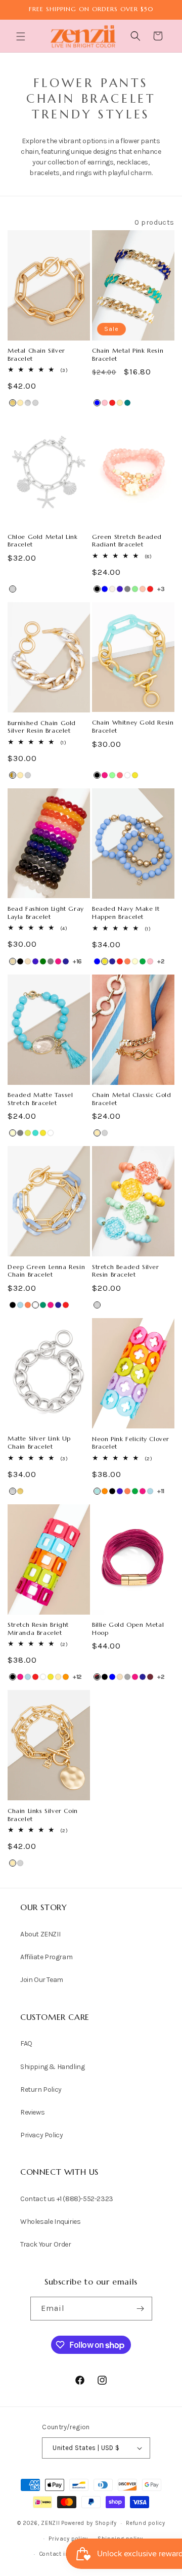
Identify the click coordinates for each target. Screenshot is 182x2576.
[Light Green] (135, 589)
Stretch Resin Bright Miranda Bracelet (38, 1629)
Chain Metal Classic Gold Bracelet (131, 1099)
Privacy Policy (41, 2135)
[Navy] (66, 961)
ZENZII (50, 2523)
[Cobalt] (120, 589)
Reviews (32, 2112)
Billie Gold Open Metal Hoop (128, 1629)
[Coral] (127, 961)
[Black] (97, 589)
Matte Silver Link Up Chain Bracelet (39, 1442)
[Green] (143, 961)
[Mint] (112, 775)
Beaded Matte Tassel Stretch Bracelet (40, 1099)
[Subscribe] (141, 2309)
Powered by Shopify (89, 2523)
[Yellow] (135, 775)
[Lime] (28, 1133)
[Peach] (143, 589)
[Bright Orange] (66, 1677)
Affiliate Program (46, 1957)
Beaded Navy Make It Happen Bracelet (126, 913)
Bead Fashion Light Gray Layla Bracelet (46, 913)
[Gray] (127, 589)
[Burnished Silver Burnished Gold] (13, 775)
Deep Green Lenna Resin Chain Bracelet (46, 1271)
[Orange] (105, 1491)
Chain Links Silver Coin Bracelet (43, 1815)
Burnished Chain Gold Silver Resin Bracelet (42, 727)
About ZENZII (40, 1934)
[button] (22, 36)
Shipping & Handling (52, 2067)
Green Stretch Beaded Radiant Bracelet (127, 541)
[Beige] (13, 961)
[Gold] (20, 403)
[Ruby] (150, 1677)
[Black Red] (97, 1677)
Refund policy (145, 2523)
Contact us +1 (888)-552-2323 (67, 2199)
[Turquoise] (35, 1133)
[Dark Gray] (127, 1677)
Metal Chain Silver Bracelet (36, 354)
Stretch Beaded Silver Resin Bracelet (126, 1271)
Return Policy (41, 2089)
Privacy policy (68, 2539)
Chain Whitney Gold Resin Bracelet (133, 726)
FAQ (26, 2043)
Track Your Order (46, 2244)
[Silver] (35, 403)
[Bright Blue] (97, 1491)
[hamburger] (22, 38)
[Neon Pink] (120, 775)
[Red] (112, 403)
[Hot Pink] (105, 775)
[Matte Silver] (28, 403)
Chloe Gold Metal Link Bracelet (43, 541)
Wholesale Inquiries (50, 2222)
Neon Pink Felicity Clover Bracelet (131, 1443)
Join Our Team (42, 1980)
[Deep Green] (43, 1305)
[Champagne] (112, 589)
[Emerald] (43, 961)
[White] (127, 775)
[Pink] (105, 403)
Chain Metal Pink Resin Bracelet (128, 354)
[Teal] (127, 403)
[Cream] (135, 961)
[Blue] (97, 403)
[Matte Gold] (13, 403)
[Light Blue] (20, 1305)
